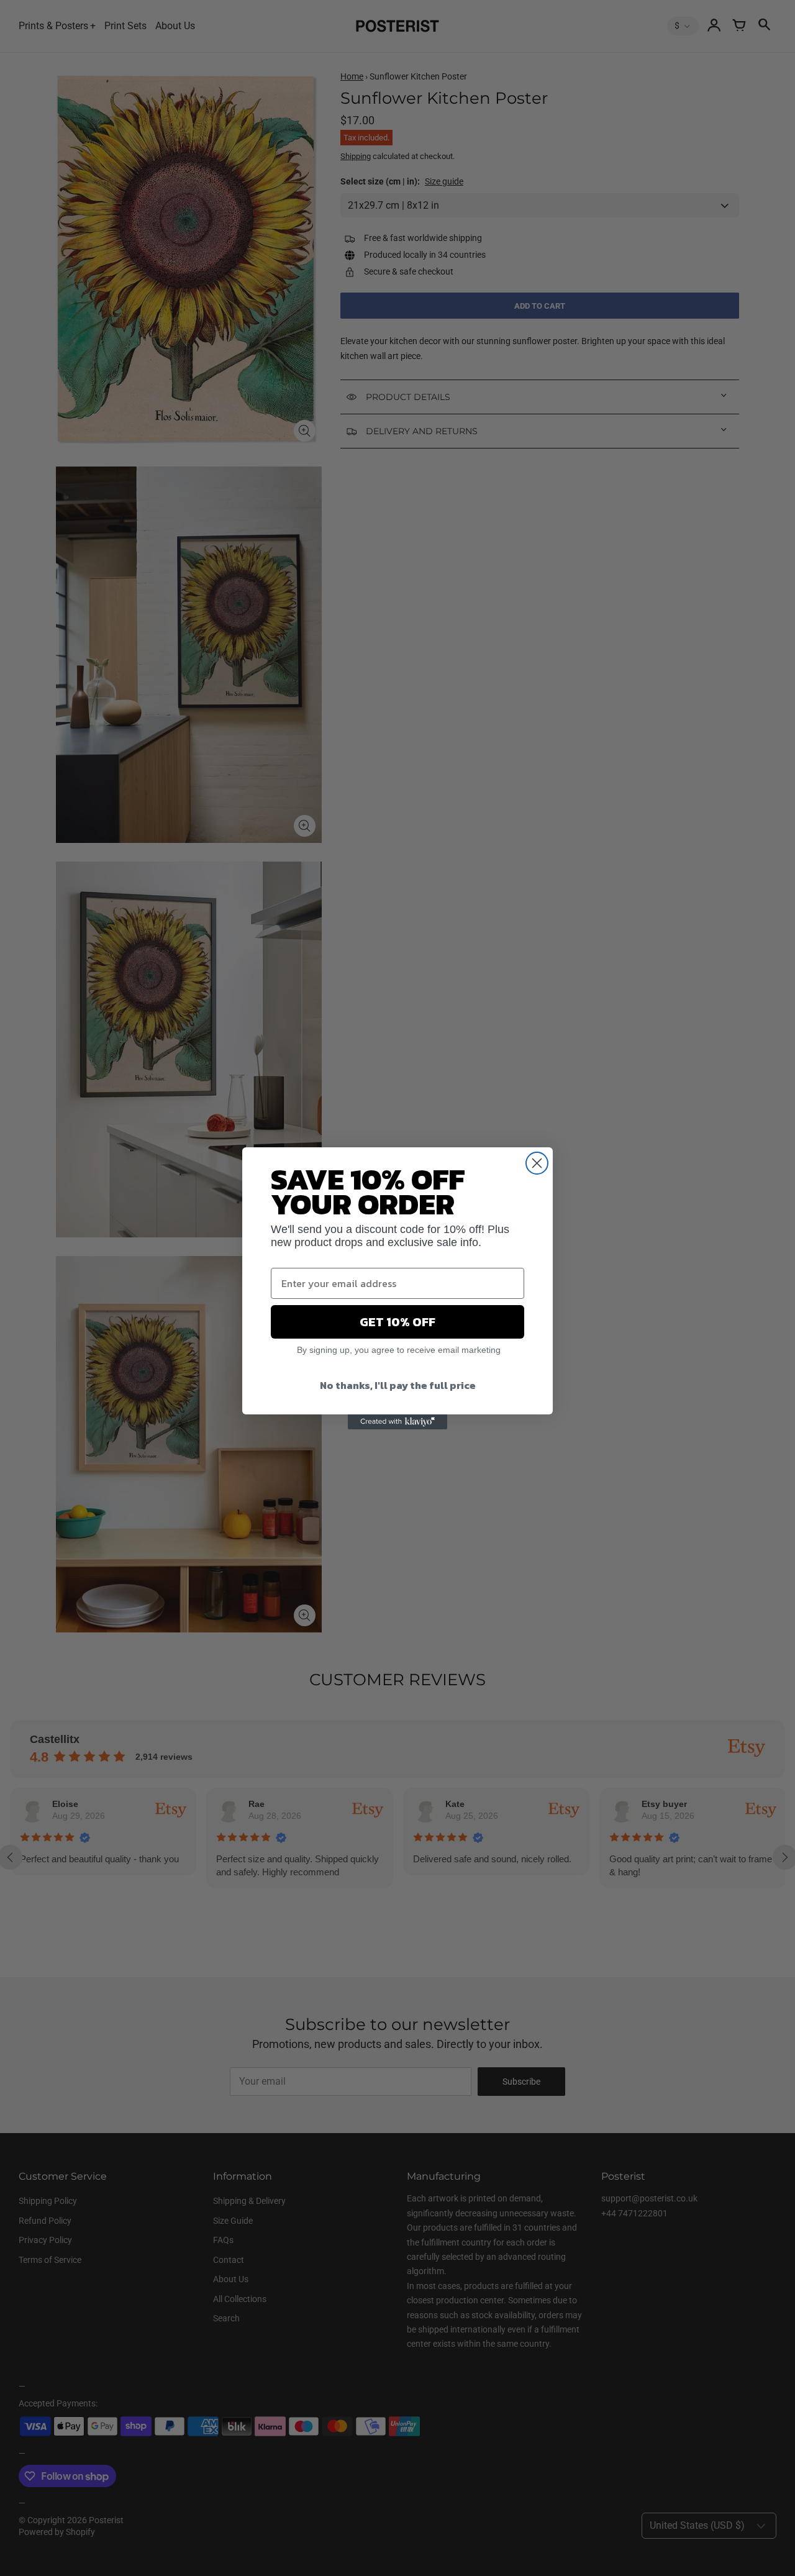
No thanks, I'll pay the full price (398, 1385)
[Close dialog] (537, 1163)
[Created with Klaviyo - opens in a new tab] (397, 1422)
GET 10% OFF (397, 1322)
